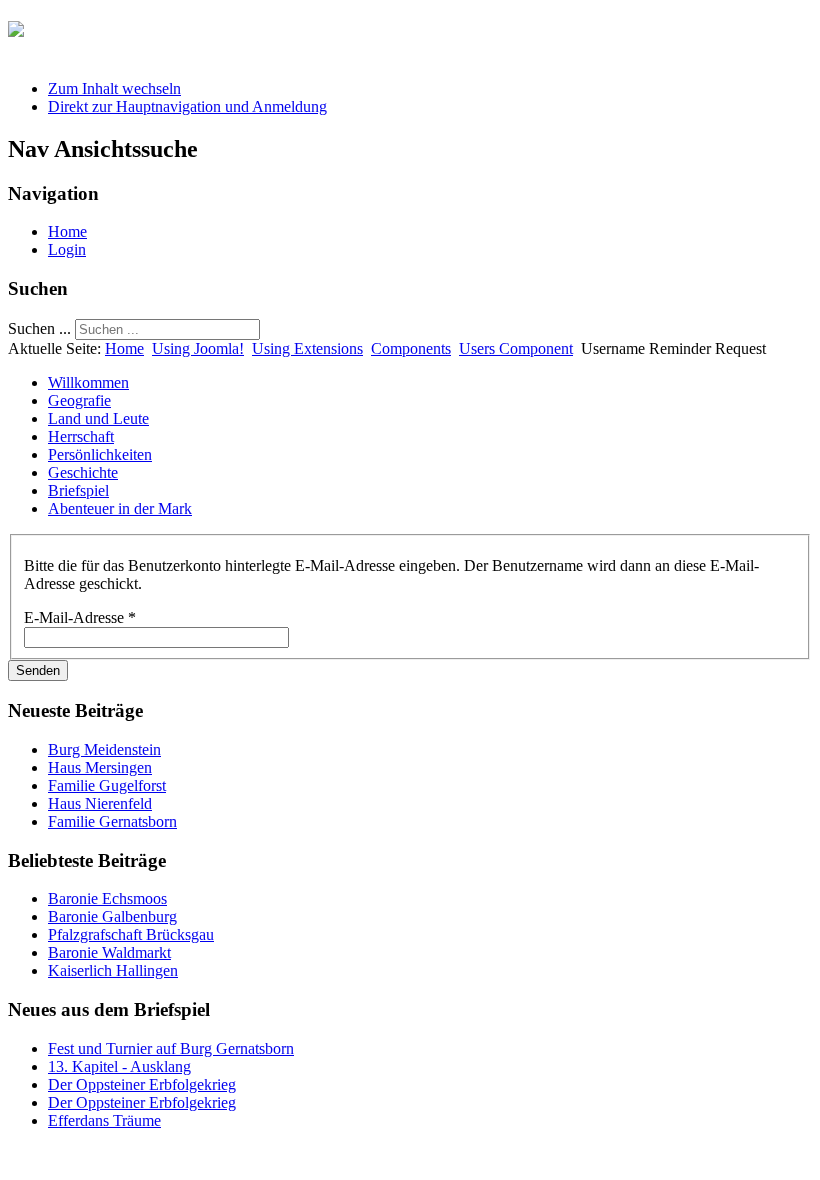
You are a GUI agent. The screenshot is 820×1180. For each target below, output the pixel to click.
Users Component (516, 348)
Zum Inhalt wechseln (114, 88)
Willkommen (88, 382)
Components (411, 348)
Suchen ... (39, 328)
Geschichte (83, 472)
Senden (38, 670)
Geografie (79, 400)
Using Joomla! (198, 348)
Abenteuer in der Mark (120, 508)
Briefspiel (78, 490)
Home (67, 231)
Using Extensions (307, 348)
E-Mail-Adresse (80, 617)
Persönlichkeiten (100, 454)
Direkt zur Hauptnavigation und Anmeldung (187, 106)
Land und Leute (98, 418)
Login (67, 249)
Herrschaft (81, 436)
